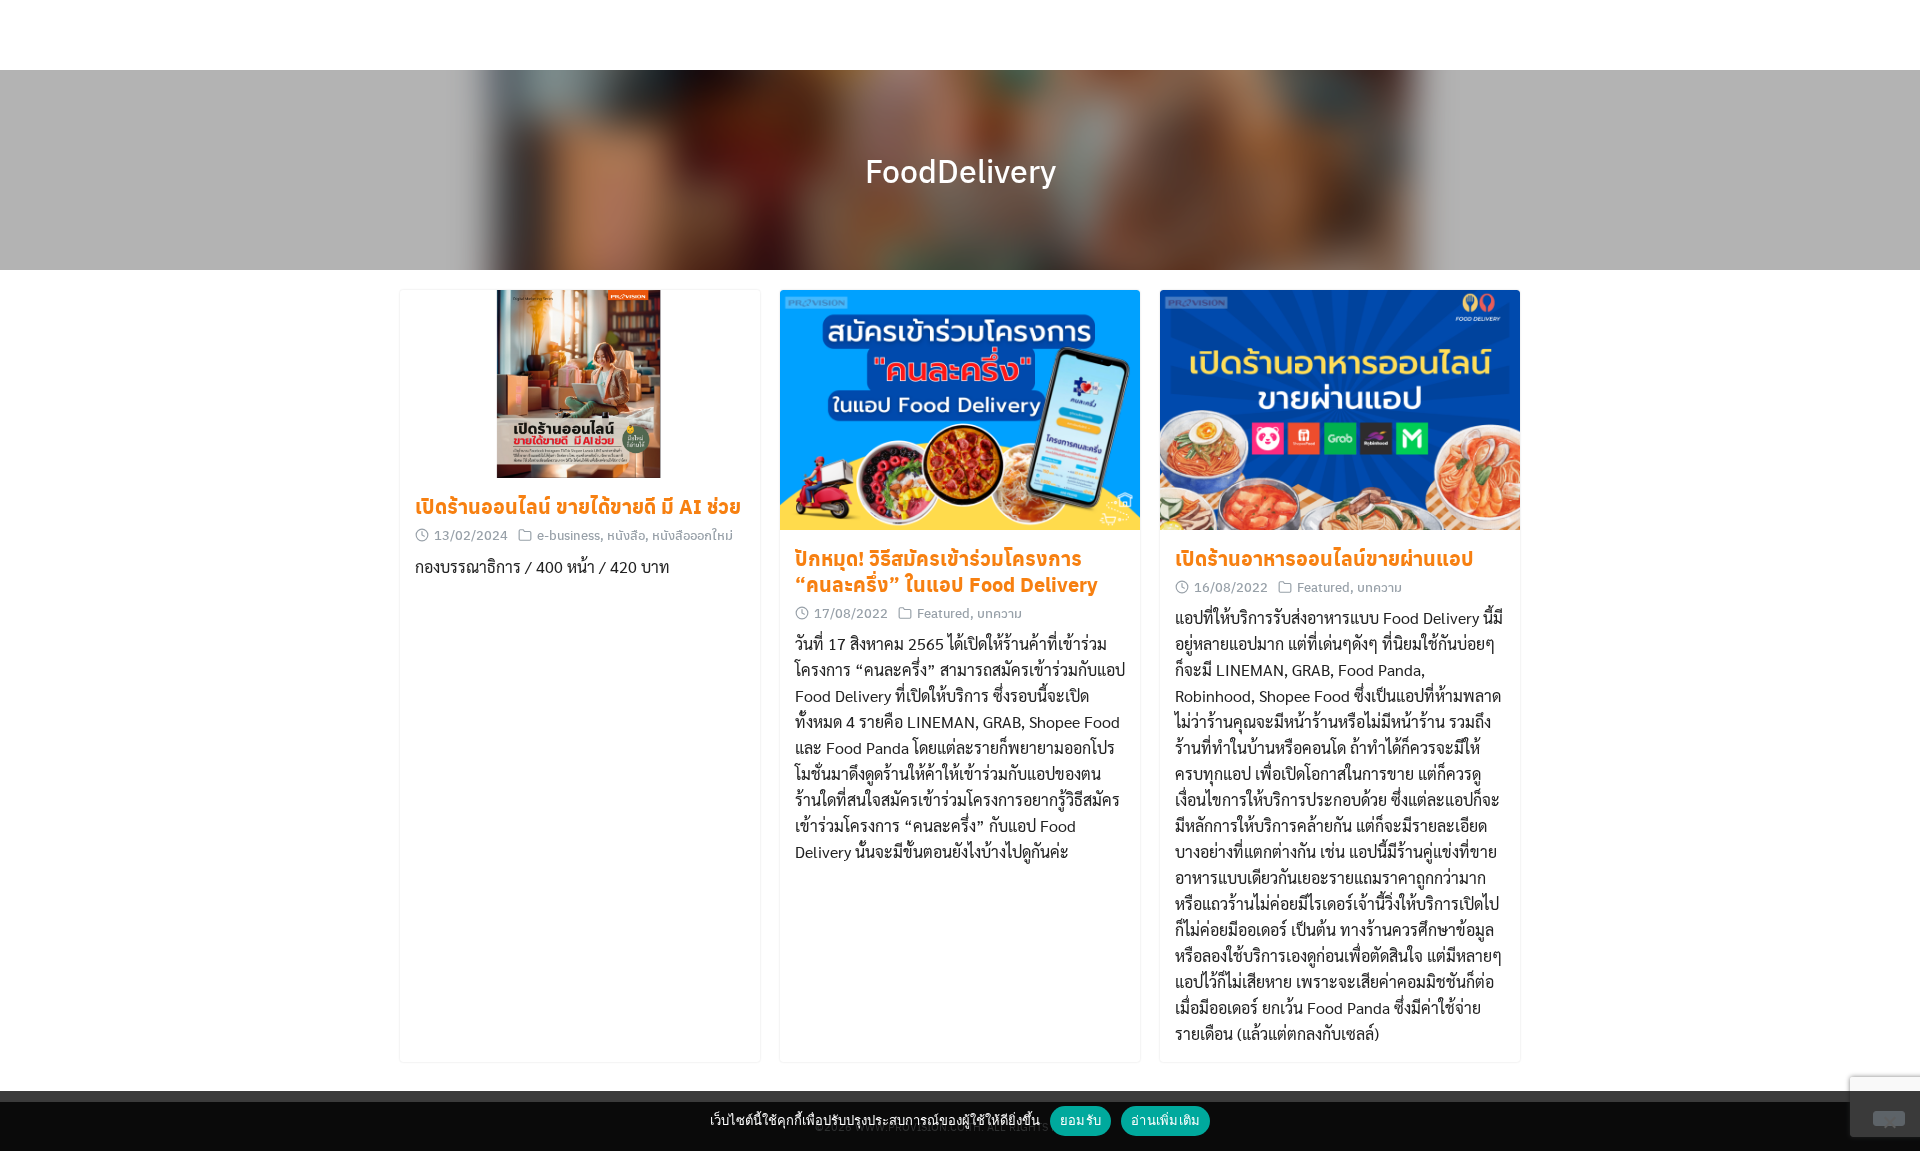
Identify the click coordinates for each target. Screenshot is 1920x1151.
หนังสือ (626, 534)
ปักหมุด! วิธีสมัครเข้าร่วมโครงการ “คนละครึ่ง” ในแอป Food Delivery (946, 571)
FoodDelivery (960, 170)
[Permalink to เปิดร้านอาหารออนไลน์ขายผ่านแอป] (1340, 410)
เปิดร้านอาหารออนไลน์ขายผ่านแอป (1324, 558)
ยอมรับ (1080, 1120)
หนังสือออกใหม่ (692, 534)
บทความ (999, 612)
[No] (1889, 1118)
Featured (943, 612)
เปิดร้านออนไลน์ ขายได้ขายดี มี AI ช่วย (578, 506)
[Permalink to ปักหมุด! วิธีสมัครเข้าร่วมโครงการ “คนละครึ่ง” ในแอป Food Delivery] (960, 410)
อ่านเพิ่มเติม (1165, 1120)
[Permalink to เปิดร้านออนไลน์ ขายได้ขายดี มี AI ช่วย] (580, 384)
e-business (568, 534)
